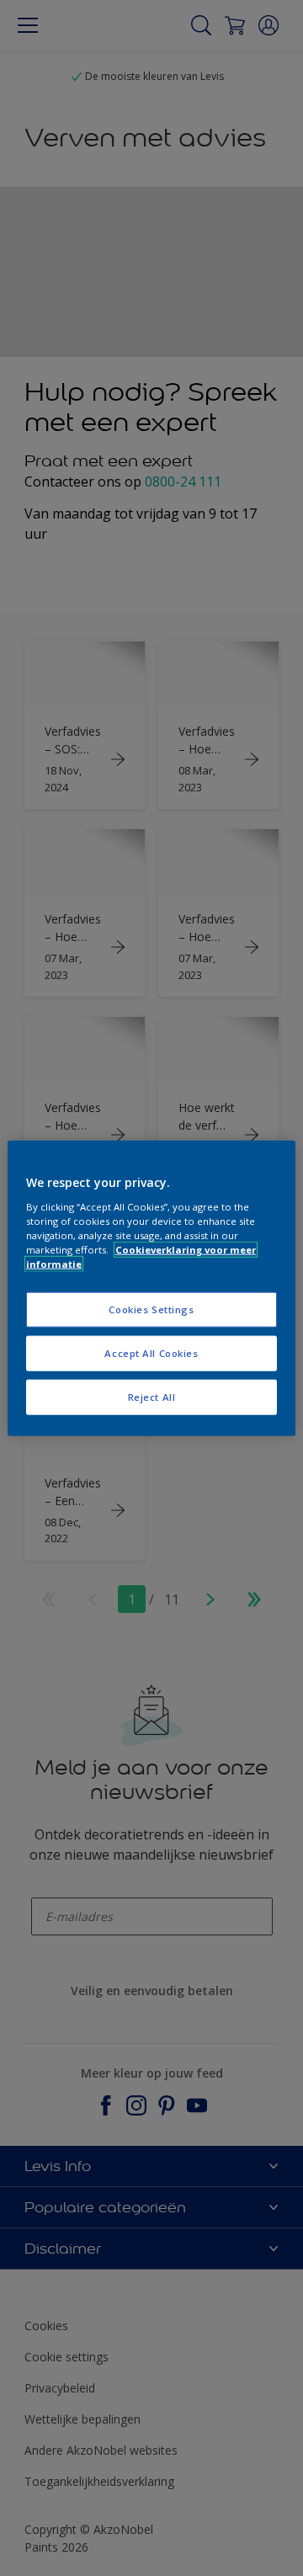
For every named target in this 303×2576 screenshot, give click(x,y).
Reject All (152, 1396)
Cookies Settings (151, 1309)
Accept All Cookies (151, 1352)
